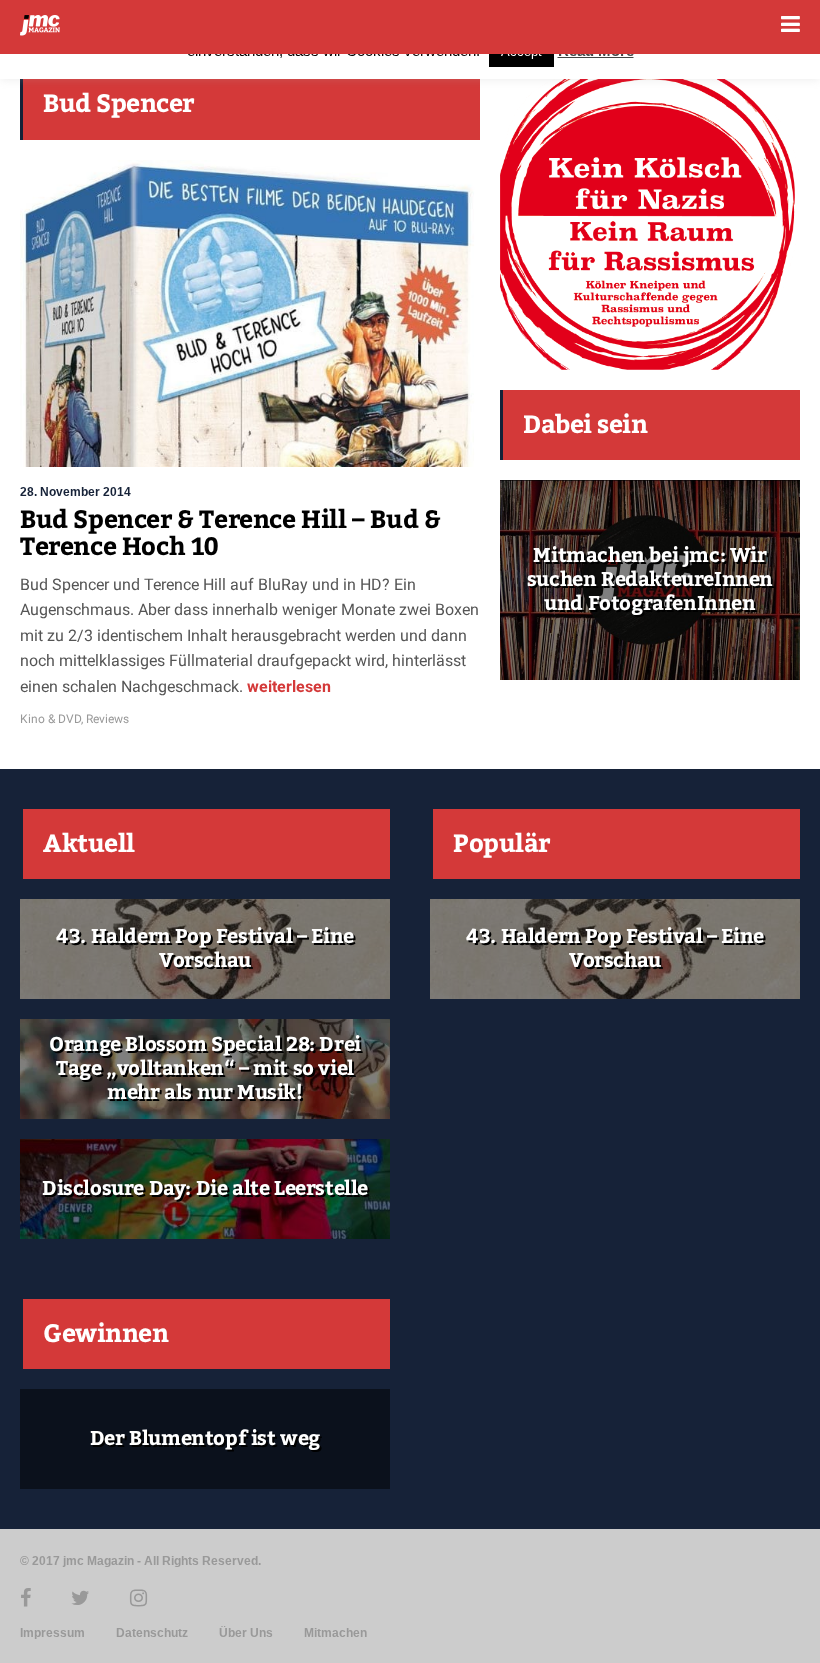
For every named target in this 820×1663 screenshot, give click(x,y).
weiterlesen (287, 686)
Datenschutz (152, 1633)
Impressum (52, 1633)
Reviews (107, 719)
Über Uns (246, 1633)
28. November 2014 (75, 492)
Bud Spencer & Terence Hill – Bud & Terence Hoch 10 (230, 534)
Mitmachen (335, 1633)
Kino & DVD (50, 719)
